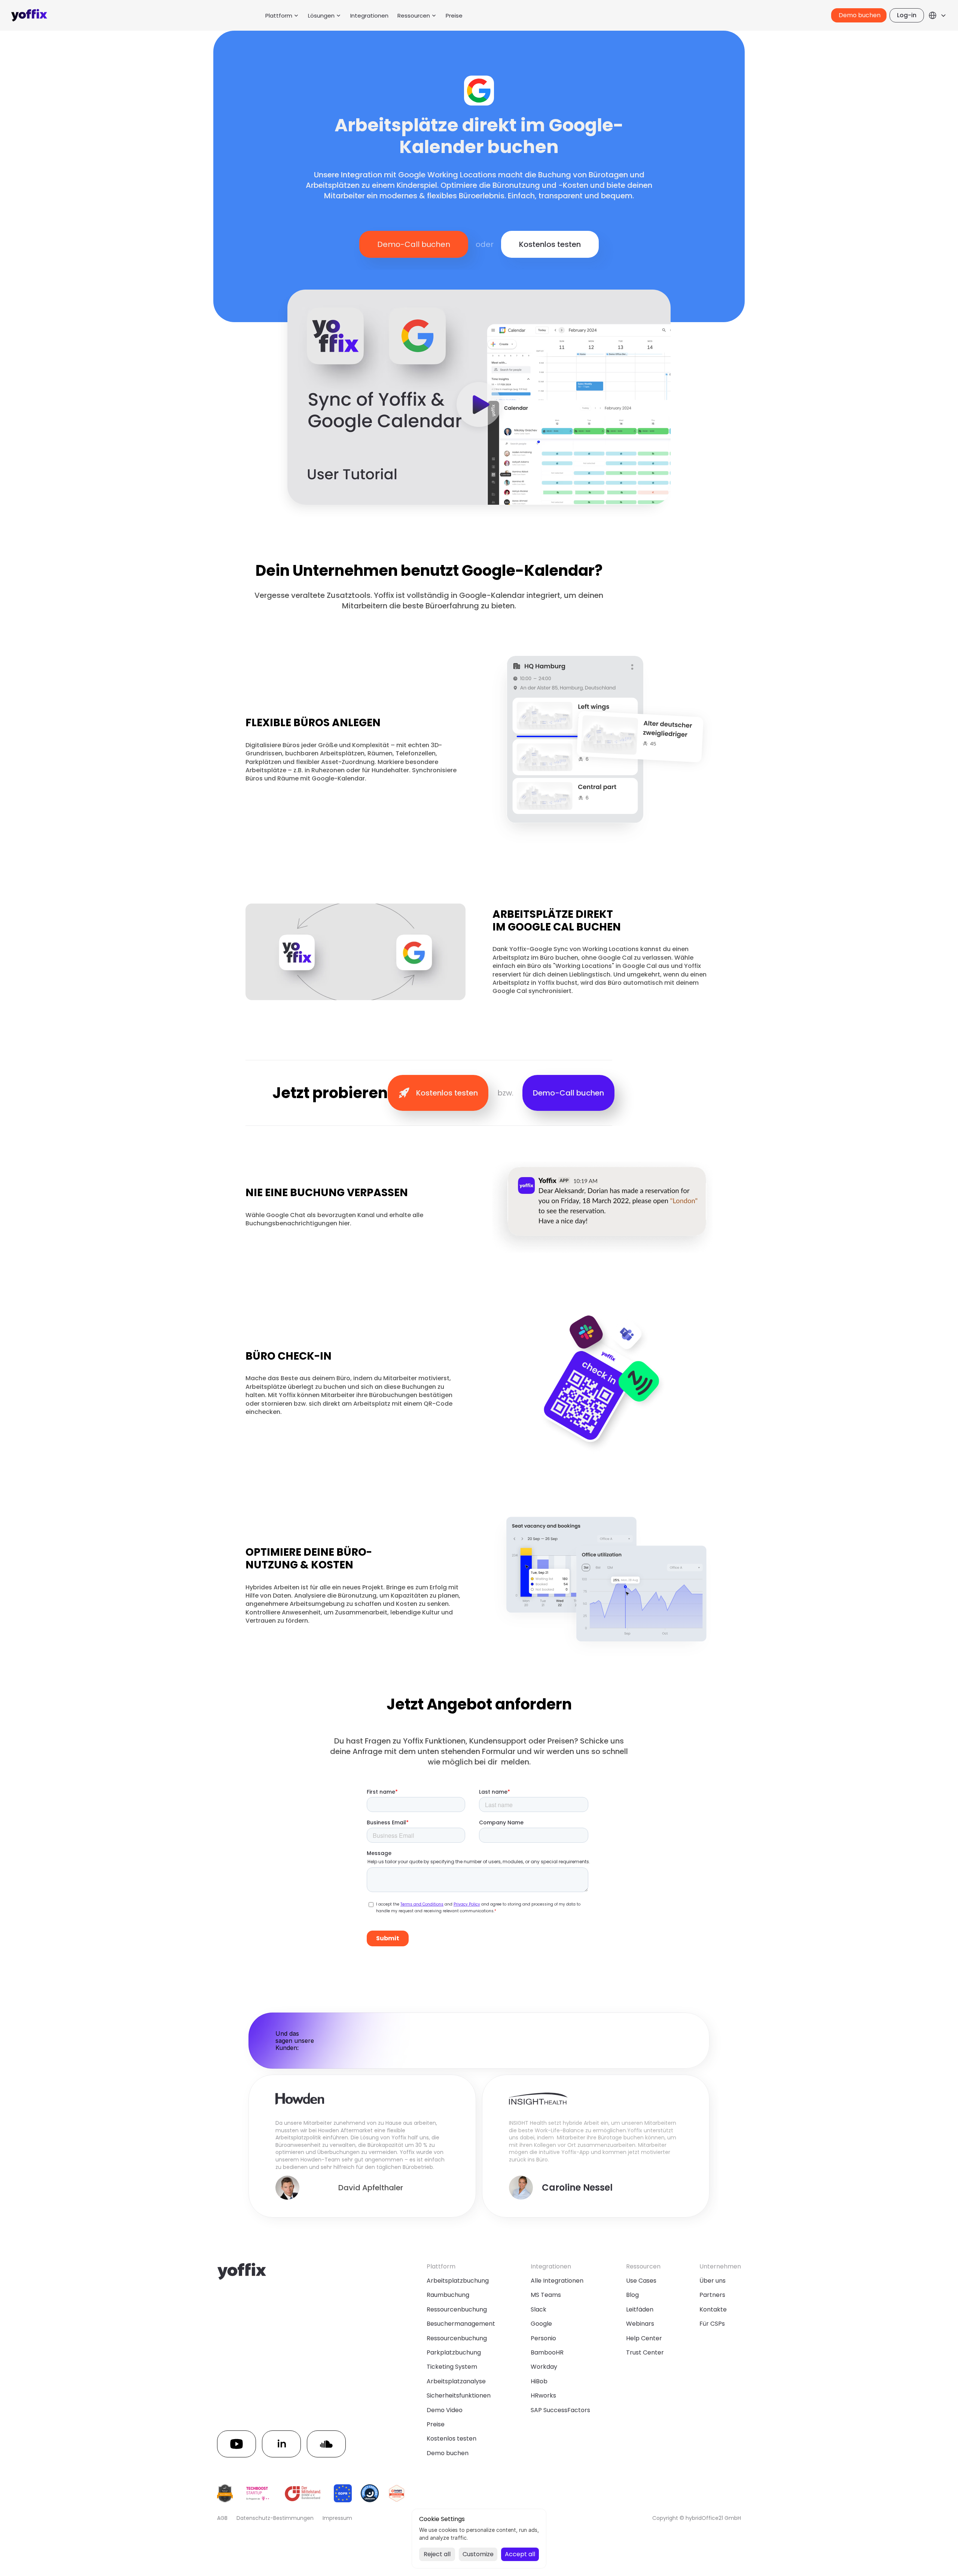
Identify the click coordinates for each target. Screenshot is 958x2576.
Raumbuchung (448, 2295)
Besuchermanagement (461, 2324)
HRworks (543, 2395)
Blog (632, 2295)
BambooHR (547, 2352)
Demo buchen (448, 2453)
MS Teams (546, 2295)
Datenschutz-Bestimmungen (275, 2518)
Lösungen (321, 16)
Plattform (279, 16)
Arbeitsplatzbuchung (458, 2281)
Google (541, 2324)
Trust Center (645, 2352)
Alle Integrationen (557, 2281)
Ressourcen (414, 16)
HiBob (539, 2381)
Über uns (713, 2281)
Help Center (644, 2338)
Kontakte (713, 2309)
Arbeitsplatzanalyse (456, 2381)
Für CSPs (712, 2324)
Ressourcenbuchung (457, 2309)
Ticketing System (452, 2367)
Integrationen (369, 16)
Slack (539, 2309)
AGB (222, 2518)
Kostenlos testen (451, 2439)
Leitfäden (640, 2309)
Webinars (640, 2324)
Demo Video (445, 2410)
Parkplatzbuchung (454, 2352)
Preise (454, 16)
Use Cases (641, 2281)
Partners (712, 2295)
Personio (543, 2338)
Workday (544, 2367)
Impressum (337, 2518)
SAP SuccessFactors (560, 2410)
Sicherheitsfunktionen (459, 2395)
